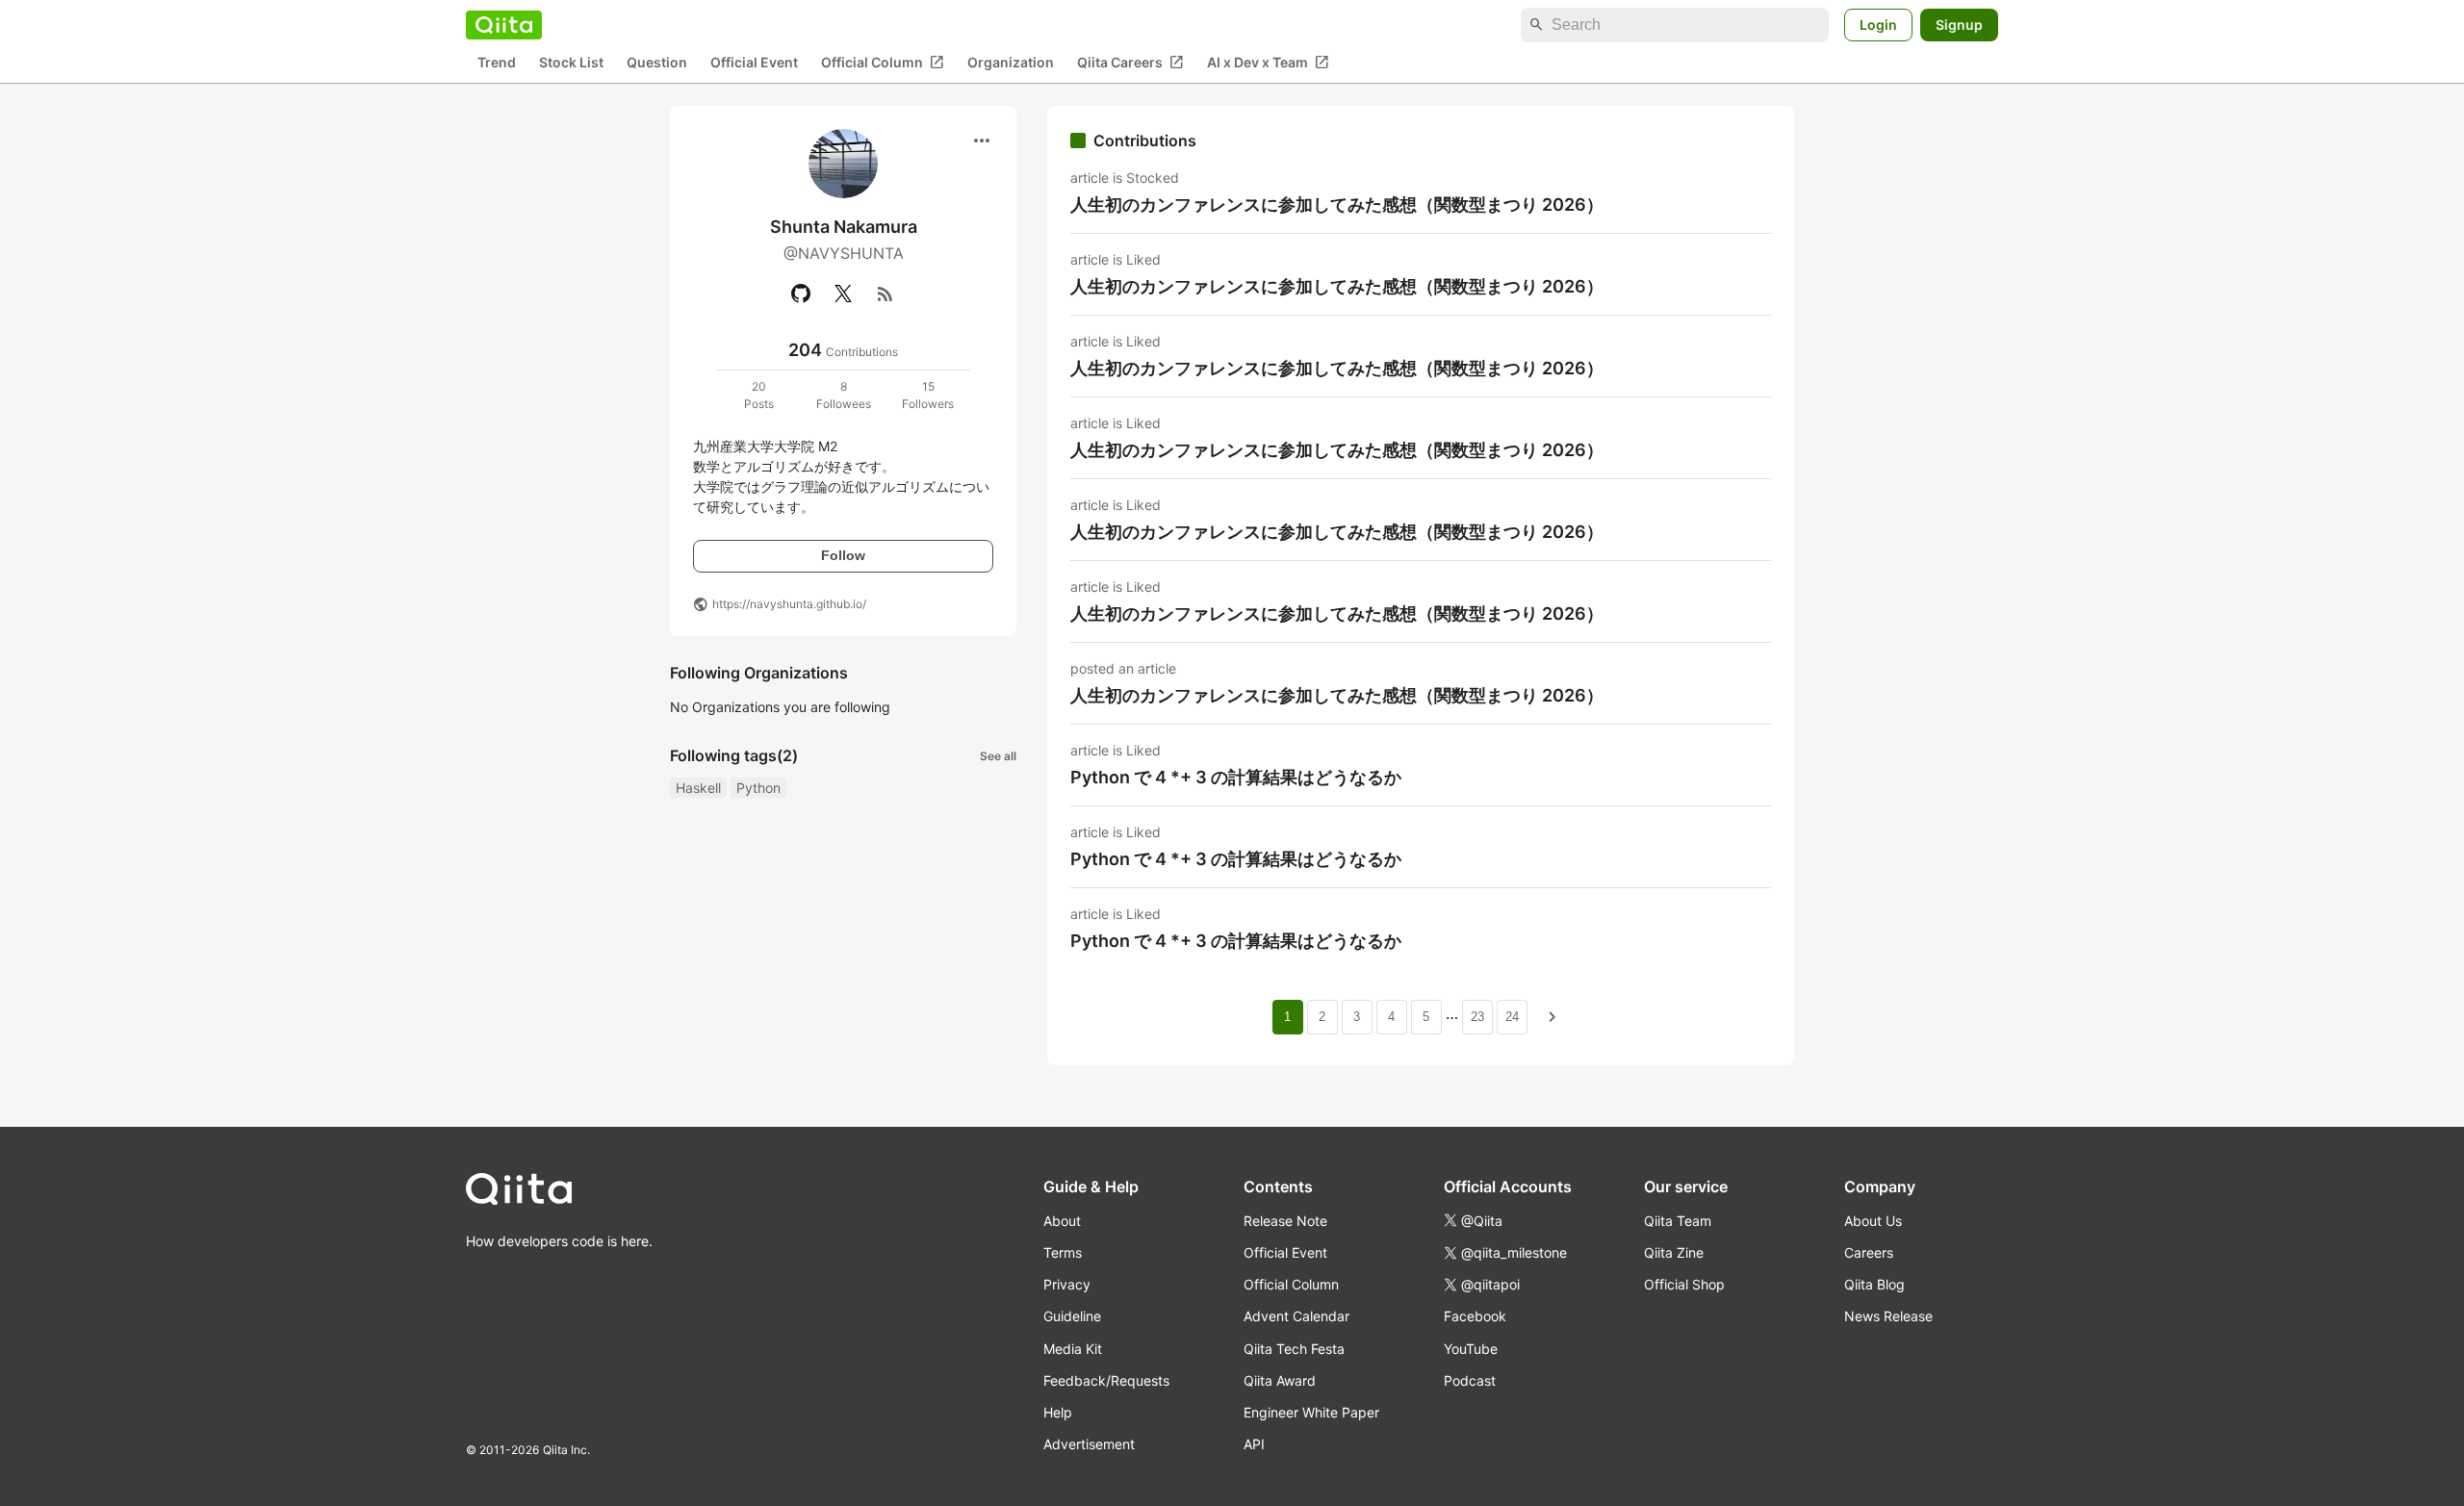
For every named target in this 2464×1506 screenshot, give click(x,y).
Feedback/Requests (1106, 1380)
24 (1512, 1017)
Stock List (571, 63)
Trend (497, 63)
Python (758, 788)
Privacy (1067, 1284)
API (1254, 1444)
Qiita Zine (1674, 1252)
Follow (843, 555)
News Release (1888, 1316)
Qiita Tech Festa (1294, 1349)
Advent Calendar (1296, 1316)
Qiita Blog (1874, 1284)
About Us (1873, 1221)
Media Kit (1073, 1349)
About (1062, 1221)
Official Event (754, 63)
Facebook (1475, 1316)
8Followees (844, 395)
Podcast (1470, 1380)
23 (1477, 1017)
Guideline (1072, 1316)
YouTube (1471, 1349)
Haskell (698, 788)
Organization (1011, 63)
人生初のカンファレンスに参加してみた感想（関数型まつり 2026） (1337, 204)
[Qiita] (504, 25)
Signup (1959, 25)
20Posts (759, 395)
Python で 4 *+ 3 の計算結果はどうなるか (1236, 777)
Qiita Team (1678, 1221)
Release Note (1285, 1221)
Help (1058, 1412)
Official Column (883, 63)
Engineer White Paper (1311, 1412)
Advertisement (1089, 1444)
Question (657, 63)
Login (1878, 25)
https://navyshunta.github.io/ (789, 604)
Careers (1869, 1252)
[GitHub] (801, 294)
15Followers (928, 395)
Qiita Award (1280, 1380)
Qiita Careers (1130, 63)
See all (998, 756)
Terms (1063, 1252)
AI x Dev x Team (1268, 63)
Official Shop (1684, 1284)
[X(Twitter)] (843, 294)
